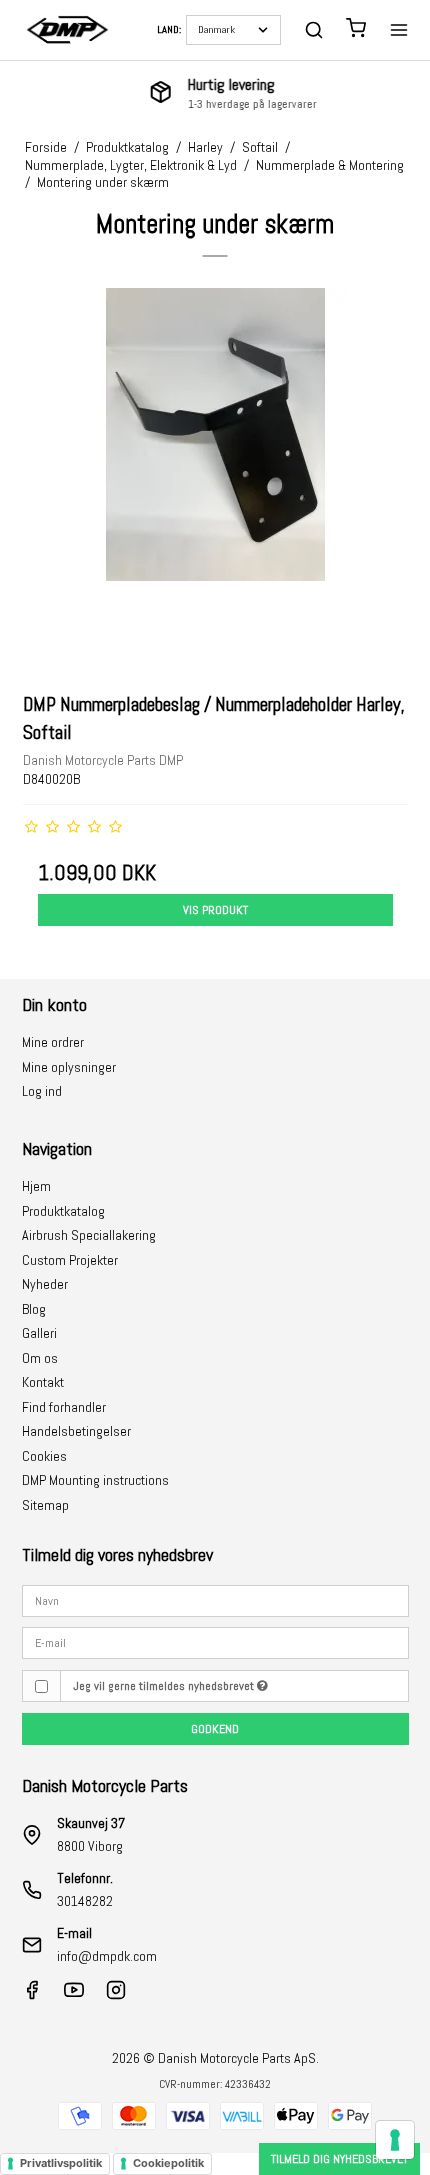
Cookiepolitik (168, 2163)
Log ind (42, 1091)
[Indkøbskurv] (356, 30)
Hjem (36, 1186)
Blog (34, 1309)
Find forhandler (64, 1407)
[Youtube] (74, 1995)
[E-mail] (215, 1642)
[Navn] (215, 1599)
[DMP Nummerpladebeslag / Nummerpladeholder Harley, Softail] (215, 480)
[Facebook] (32, 1995)
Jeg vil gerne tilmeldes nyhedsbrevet (165, 1686)
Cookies (44, 1456)
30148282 (85, 1901)
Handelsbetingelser (76, 1431)
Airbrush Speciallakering (89, 1235)
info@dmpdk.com (107, 1956)
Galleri (39, 1333)
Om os (40, 1358)
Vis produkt (215, 910)
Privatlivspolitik (61, 2163)
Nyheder (45, 1284)
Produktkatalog (63, 1211)
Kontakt (43, 1382)
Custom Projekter (70, 1260)
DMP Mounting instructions (95, 1480)
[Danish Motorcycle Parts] (67, 30)
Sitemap (45, 1505)
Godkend (215, 1729)
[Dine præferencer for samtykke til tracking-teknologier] (395, 2140)
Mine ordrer (53, 1042)
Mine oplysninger (69, 1067)
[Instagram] (116, 1995)
